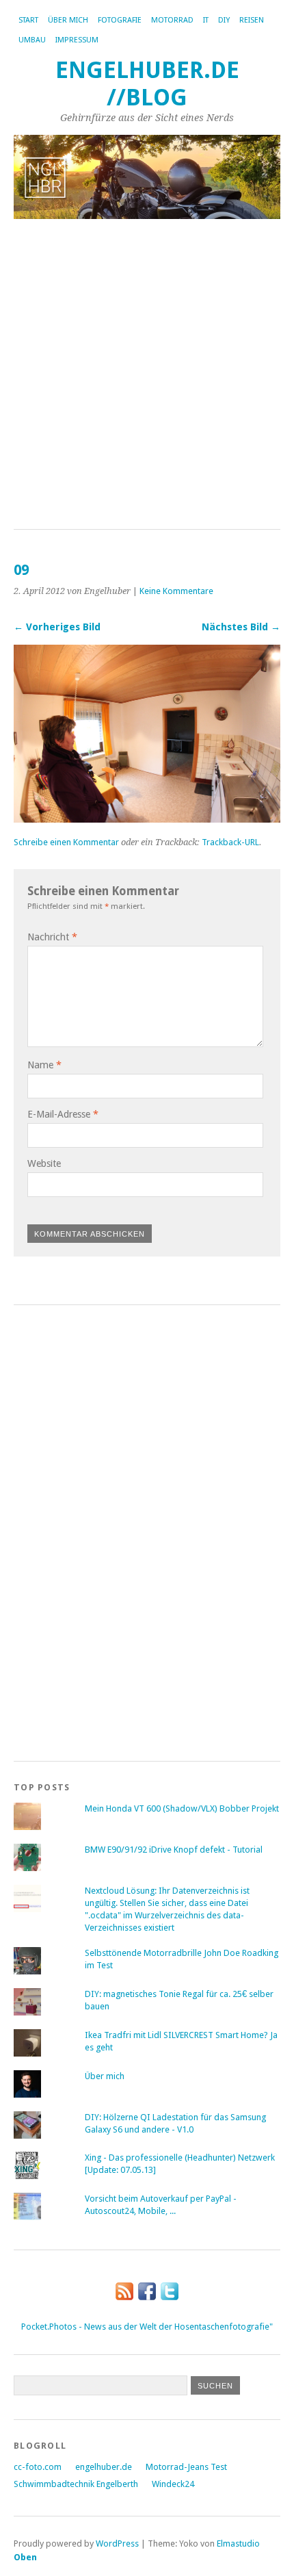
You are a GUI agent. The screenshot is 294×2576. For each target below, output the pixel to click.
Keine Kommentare (176, 591)
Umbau (32, 40)
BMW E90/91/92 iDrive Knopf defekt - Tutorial (174, 1850)
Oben (25, 2557)
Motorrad (172, 20)
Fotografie (120, 20)
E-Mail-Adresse (63, 1114)
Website (44, 1163)
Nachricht (52, 937)
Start (28, 20)
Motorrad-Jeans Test (186, 2467)
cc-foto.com (38, 2467)
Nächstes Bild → (241, 627)
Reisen (252, 20)
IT (206, 20)
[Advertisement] (147, 375)
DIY (224, 20)
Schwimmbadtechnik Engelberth (76, 2484)
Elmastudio (238, 2543)
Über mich (68, 20)
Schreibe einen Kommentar (66, 842)
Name (44, 1065)
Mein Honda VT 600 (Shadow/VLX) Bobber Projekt (182, 1808)
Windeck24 (173, 2484)
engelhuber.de (104, 2467)
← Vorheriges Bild (57, 627)
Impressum (77, 40)
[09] (147, 819)
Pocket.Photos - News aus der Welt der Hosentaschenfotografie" (147, 2327)
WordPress (117, 2543)
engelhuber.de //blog (147, 84)
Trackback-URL (230, 842)
